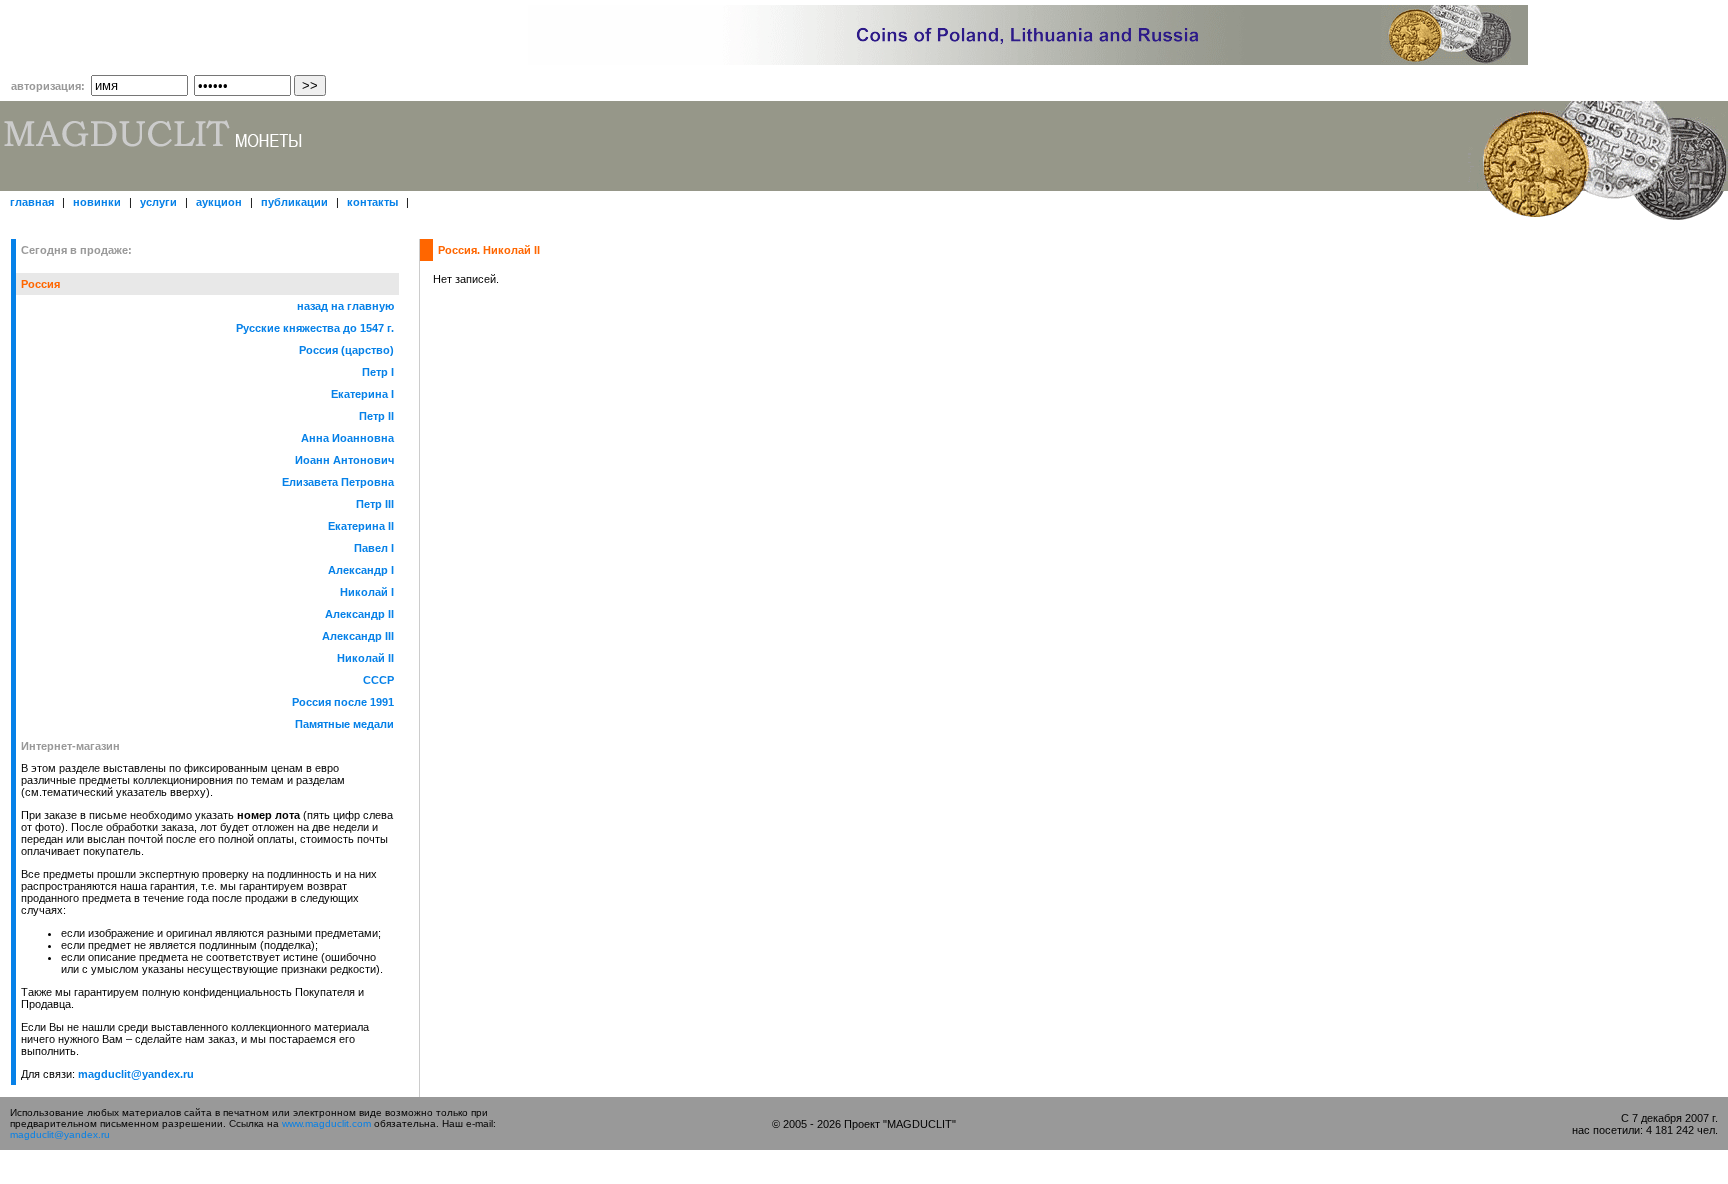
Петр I (378, 372)
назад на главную (345, 306)
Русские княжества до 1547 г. (315, 328)
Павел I (374, 548)
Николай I (367, 592)
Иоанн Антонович (344, 460)
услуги (160, 202)
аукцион (220, 202)
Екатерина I (362, 394)
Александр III (358, 636)
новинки (98, 202)
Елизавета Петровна (338, 482)
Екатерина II (361, 526)
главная (33, 202)
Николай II (365, 658)
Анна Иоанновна (347, 438)
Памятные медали (344, 724)
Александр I (361, 570)
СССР (378, 680)
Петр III (375, 504)
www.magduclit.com (326, 1123)
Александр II (359, 614)
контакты (374, 202)
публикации (296, 202)
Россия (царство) (346, 350)
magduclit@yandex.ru (136, 1074)
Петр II (376, 416)
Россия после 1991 (343, 702)
